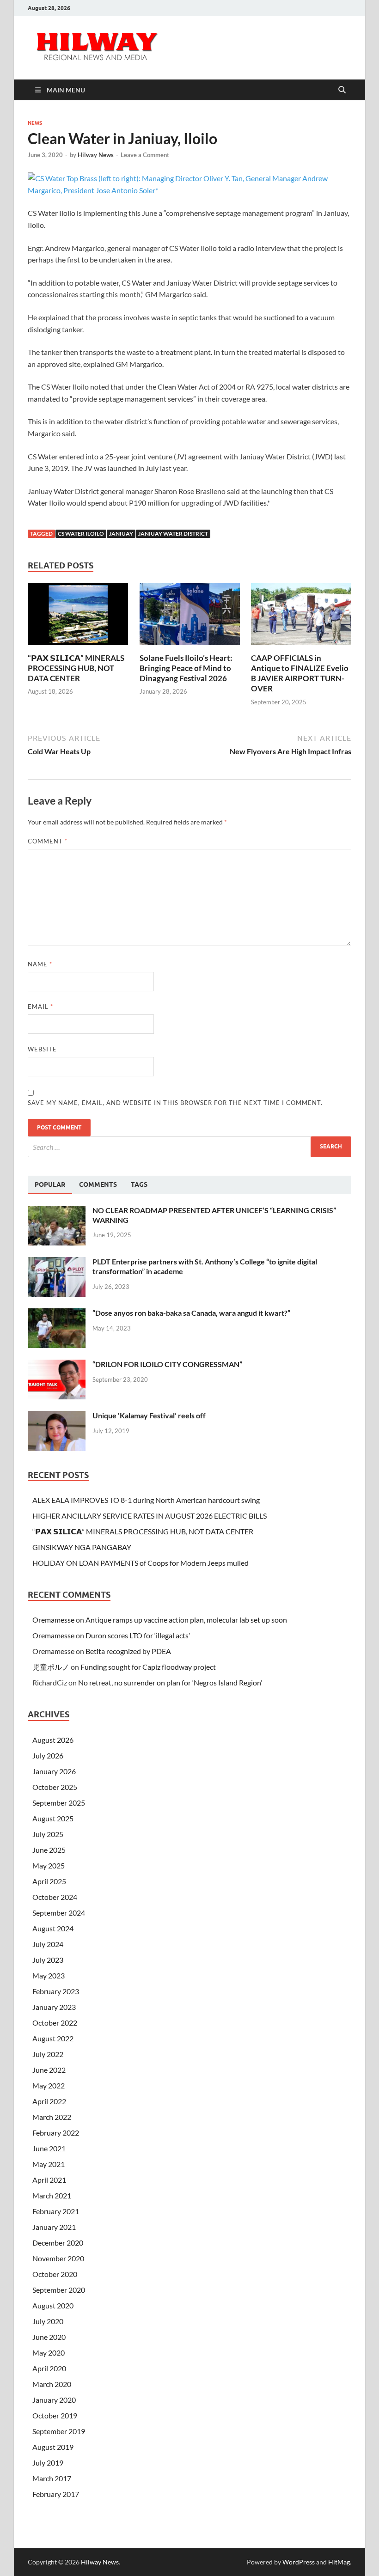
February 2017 (56, 2494)
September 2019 (59, 2431)
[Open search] (342, 90)
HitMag (339, 2562)
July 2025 (48, 1834)
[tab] (50, 1185)
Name (40, 964)
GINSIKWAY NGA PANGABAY (82, 1547)
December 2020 (58, 2243)
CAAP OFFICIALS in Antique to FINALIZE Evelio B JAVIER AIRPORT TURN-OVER (300, 673)
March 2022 (52, 2117)
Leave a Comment (145, 155)
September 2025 (59, 1803)
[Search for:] (189, 1147)
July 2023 (48, 1960)
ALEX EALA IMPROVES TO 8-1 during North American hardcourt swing (146, 1500)
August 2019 (53, 2447)
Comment (48, 841)
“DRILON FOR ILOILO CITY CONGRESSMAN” (167, 1364)
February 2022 (56, 2133)
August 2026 (53, 1740)
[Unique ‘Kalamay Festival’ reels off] (57, 1416)
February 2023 (56, 1991)
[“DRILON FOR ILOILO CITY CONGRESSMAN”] (57, 1365)
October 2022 (55, 2023)
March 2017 (52, 2478)
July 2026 (48, 1755)
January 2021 (54, 2227)
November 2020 (58, 2258)
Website (42, 1049)
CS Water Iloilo (81, 534)
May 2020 (49, 2353)
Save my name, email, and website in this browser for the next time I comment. (175, 1103)
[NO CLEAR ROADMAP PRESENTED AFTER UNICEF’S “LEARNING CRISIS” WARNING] (57, 1211)
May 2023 (49, 1975)
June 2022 (49, 2070)
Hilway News (96, 155)
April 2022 (49, 2101)
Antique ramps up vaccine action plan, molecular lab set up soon (186, 1620)
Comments (98, 1184)
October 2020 (55, 2274)
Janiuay (121, 534)
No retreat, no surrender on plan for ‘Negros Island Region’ (170, 1682)
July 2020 (48, 2321)
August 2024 (53, 1928)
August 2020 (53, 2305)
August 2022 (53, 2038)
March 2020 (52, 2384)
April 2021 (49, 2180)
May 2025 (49, 1865)
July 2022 (48, 2054)
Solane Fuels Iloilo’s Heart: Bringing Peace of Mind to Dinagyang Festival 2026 (186, 668)
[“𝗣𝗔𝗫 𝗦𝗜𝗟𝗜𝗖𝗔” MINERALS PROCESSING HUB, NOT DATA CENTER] (78, 617)
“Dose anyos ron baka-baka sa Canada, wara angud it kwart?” (191, 1313)
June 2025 (49, 1850)
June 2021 (49, 2148)
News (35, 123)
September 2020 (59, 2290)
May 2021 (49, 2164)
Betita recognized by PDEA (128, 1651)
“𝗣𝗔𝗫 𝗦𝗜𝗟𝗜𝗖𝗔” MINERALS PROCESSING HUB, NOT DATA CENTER (76, 668)
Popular (50, 1184)
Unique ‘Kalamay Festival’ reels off (149, 1415)
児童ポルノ (51, 1667)
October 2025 (55, 1787)
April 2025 (49, 1881)
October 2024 (55, 1897)
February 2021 (56, 2211)
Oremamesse (53, 1620)
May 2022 (49, 2085)
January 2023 (54, 2007)
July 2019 (48, 2463)
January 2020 (54, 2400)
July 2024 (48, 1944)
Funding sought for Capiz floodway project (148, 1667)
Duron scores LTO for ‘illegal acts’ (138, 1635)
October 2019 (55, 2415)
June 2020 (49, 2337)
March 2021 (52, 2195)
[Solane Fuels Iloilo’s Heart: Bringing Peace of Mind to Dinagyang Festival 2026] (190, 617)
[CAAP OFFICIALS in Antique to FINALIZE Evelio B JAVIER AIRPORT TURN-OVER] (301, 617)
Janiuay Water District (173, 534)
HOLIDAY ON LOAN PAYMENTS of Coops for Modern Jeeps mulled (141, 1563)
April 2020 (49, 2368)
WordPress (299, 2562)
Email (40, 1007)
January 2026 (54, 1771)
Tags (139, 1184)
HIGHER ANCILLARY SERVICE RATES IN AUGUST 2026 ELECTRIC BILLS (150, 1516)
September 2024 (59, 1913)
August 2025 (53, 1818)
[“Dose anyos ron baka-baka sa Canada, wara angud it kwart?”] (57, 1314)
